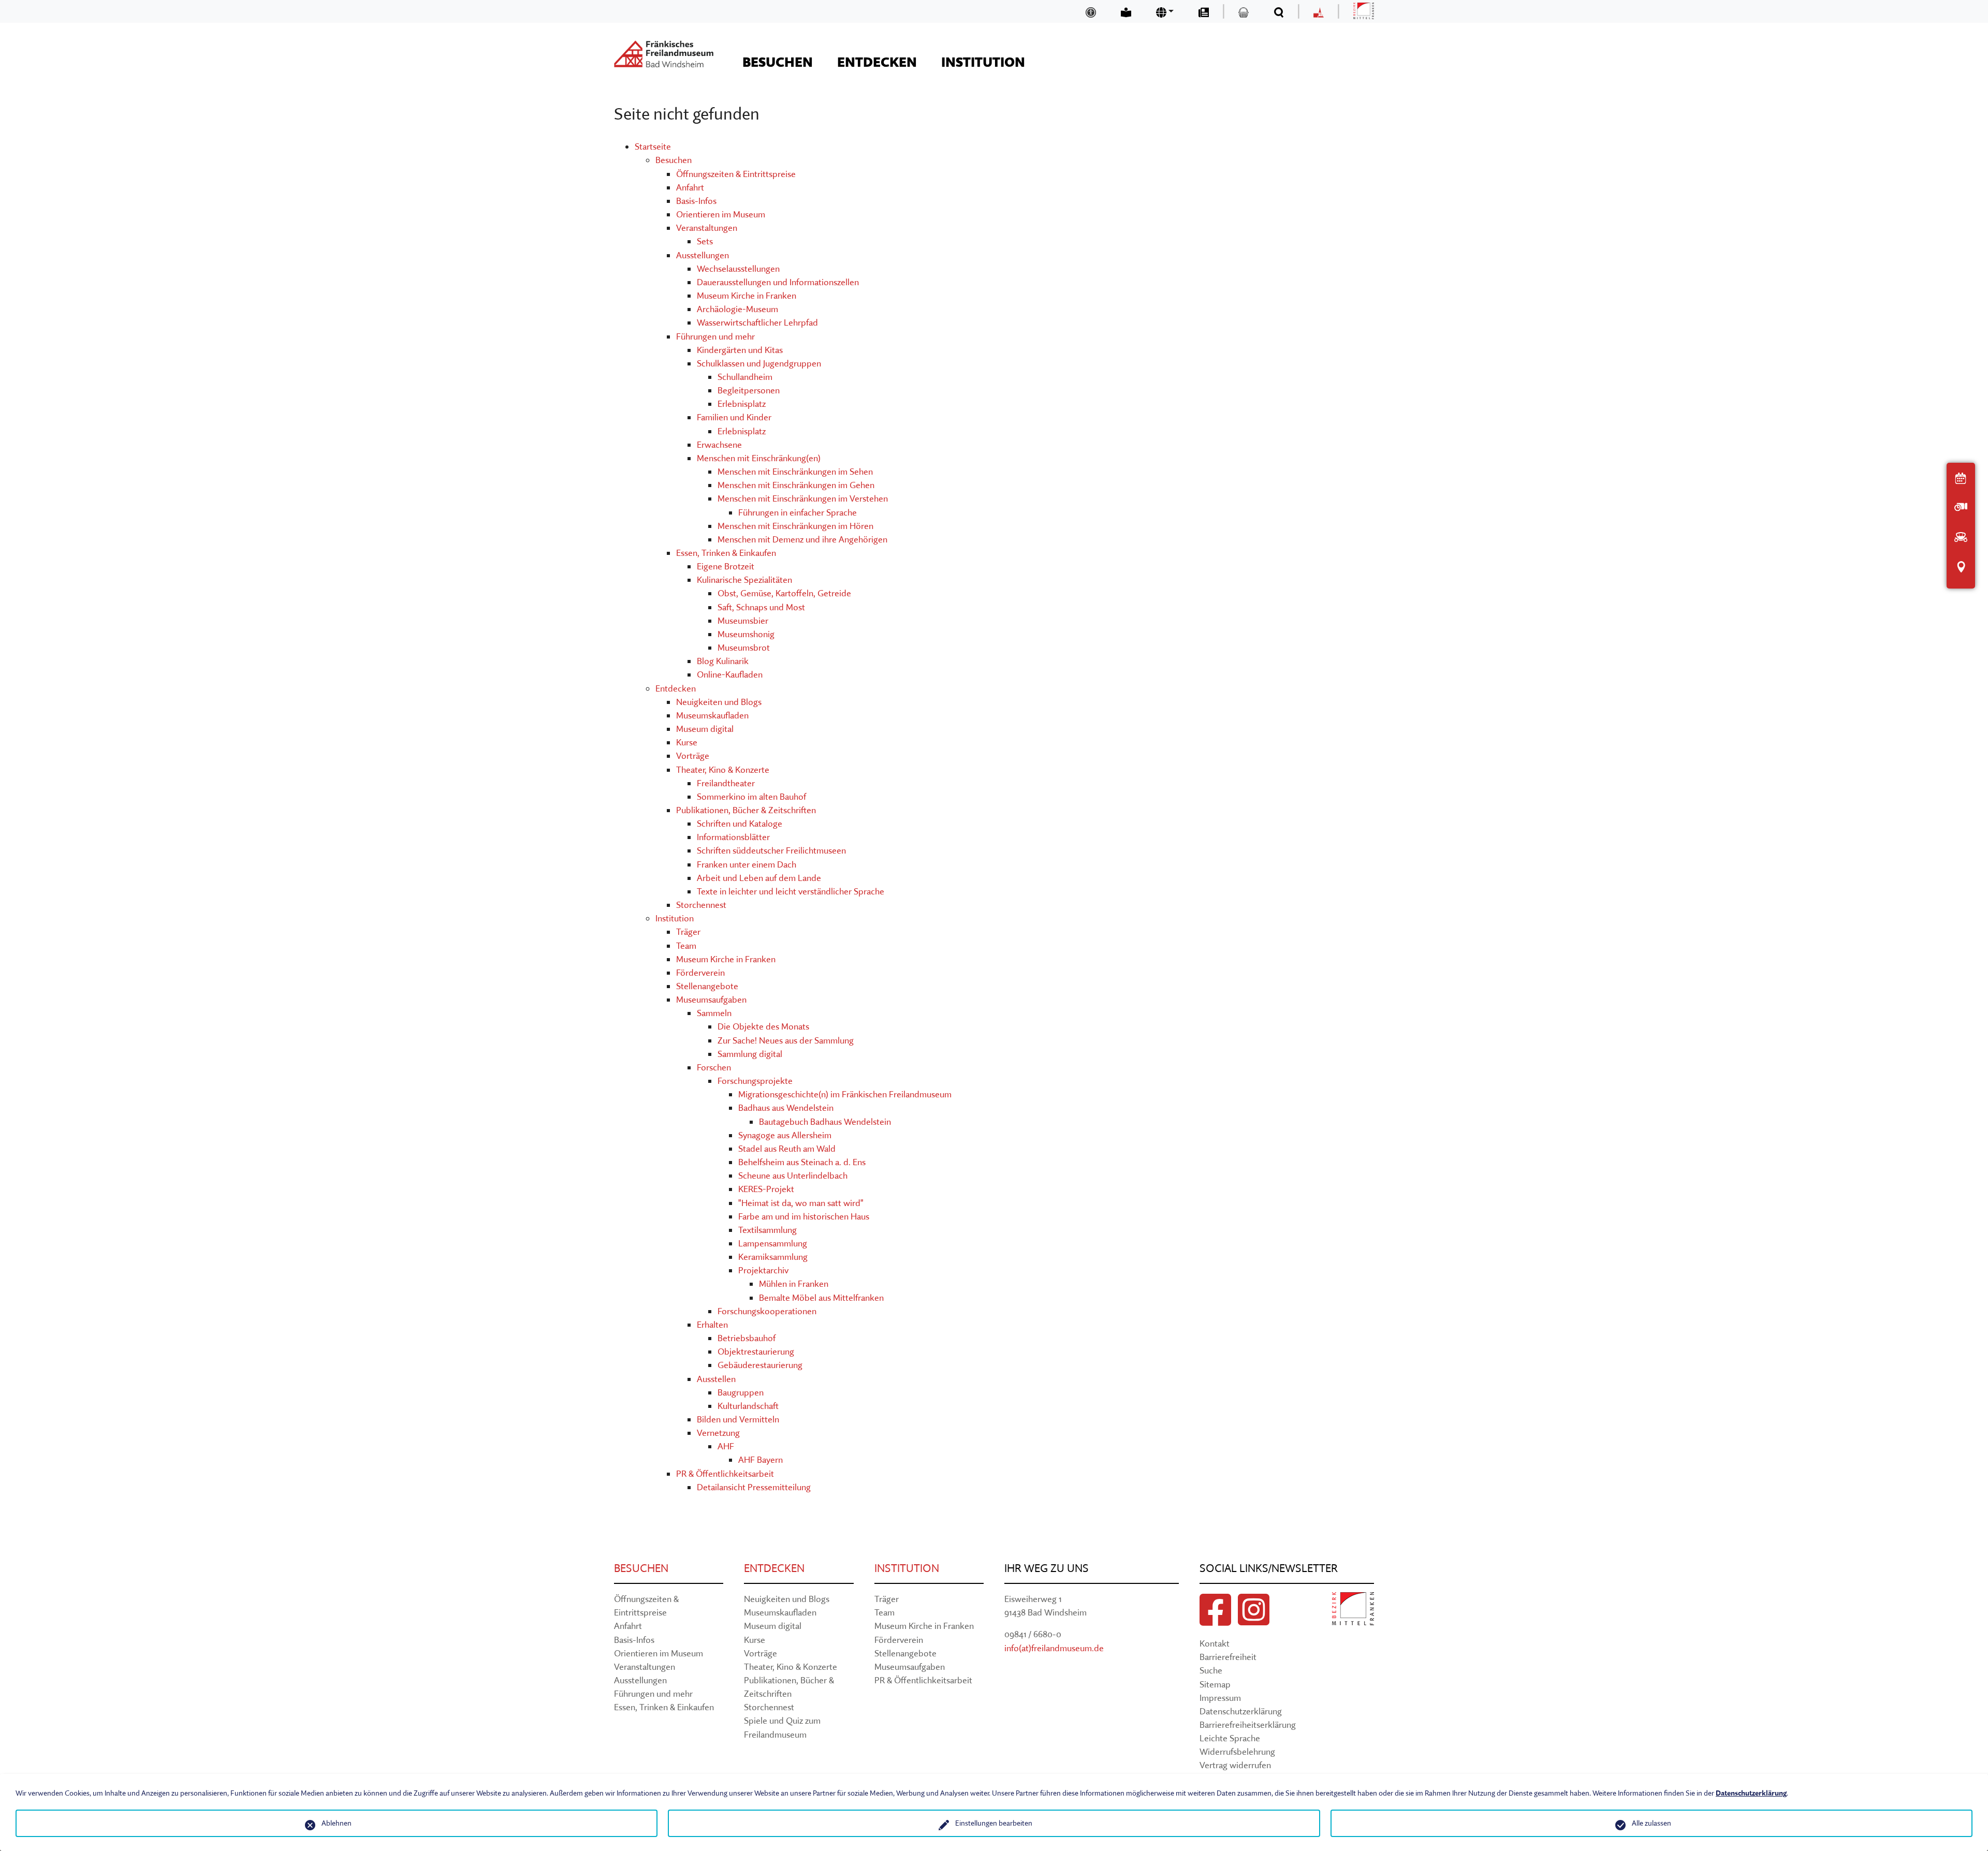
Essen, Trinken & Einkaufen (726, 553)
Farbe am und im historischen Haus (804, 1216)
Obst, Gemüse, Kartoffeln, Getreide (784, 593)
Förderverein (700, 972)
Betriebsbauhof (747, 1338)
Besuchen (674, 160)
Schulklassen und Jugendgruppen (759, 363)
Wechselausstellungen (738, 268)
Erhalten (712, 1324)
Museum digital (705, 729)
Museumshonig (746, 634)
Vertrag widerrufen (1235, 1765)
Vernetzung (718, 1433)
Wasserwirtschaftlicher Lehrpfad (757, 322)
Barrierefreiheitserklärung (1248, 1724)
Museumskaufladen (712, 715)
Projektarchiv (763, 1270)
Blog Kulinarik (723, 661)
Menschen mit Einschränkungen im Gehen (796, 485)
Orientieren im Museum (721, 214)
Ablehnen (337, 1823)
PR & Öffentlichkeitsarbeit (725, 1473)
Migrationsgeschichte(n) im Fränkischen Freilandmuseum (845, 1094)
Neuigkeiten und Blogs (719, 702)
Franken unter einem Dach (747, 864)
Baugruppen (741, 1392)
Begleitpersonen (749, 390)
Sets (705, 241)
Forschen (714, 1067)
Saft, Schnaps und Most (761, 607)
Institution (675, 918)
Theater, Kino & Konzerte (723, 769)
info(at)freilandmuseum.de (1054, 1648)
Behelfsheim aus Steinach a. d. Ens (802, 1162)
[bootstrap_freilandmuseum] (664, 54)
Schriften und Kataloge (740, 823)
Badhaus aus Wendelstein (786, 1107)
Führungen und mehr (715, 336)
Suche (1211, 1670)
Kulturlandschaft (748, 1406)
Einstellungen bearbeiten (994, 1823)
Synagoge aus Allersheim (785, 1135)
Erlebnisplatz (742, 403)
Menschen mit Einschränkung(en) (759, 458)
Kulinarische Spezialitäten (744, 579)
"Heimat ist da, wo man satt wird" (801, 1203)
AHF (726, 1446)
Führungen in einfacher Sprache (798, 512)
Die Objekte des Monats (763, 1026)
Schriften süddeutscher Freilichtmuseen (771, 850)
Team (686, 945)
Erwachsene (719, 444)
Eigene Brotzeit (726, 566)
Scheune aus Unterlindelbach (793, 1175)
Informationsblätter (733, 837)
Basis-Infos (696, 201)
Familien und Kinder (734, 417)
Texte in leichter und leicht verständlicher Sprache (791, 891)
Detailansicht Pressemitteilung (754, 1487)
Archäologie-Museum (737, 309)
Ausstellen (716, 1379)
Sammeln (714, 1013)
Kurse (687, 742)
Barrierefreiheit (1228, 1657)
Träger (688, 931)
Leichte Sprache (1230, 1738)
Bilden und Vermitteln (738, 1419)
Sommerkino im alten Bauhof (751, 796)
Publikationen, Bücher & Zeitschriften (746, 810)
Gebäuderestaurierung (760, 1365)
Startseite (653, 146)
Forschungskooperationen (767, 1311)
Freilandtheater (726, 783)
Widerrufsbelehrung (1237, 1751)
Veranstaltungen (707, 227)
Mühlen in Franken (794, 1283)
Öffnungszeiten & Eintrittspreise (736, 174)
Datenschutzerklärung (1241, 1711)
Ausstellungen (703, 255)
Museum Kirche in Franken (747, 295)
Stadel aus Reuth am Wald (787, 1148)
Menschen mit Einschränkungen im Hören (795, 526)
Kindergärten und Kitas (740, 350)
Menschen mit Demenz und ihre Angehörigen (802, 539)
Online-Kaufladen (730, 674)
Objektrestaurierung (756, 1351)
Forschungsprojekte (755, 1081)
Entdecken (676, 688)
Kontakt (1215, 1643)
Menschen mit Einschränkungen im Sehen (795, 471)
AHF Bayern (761, 1459)
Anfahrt (690, 187)
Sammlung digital (750, 1054)
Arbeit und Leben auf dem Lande (759, 878)
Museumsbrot (744, 647)
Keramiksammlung (773, 1257)
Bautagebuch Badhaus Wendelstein (825, 1121)
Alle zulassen (1651, 1823)
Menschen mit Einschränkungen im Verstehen (803, 498)
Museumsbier (743, 620)
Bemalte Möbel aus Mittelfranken (821, 1297)
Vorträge (693, 755)
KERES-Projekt (766, 1189)
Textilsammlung (768, 1230)
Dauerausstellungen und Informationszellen (778, 282)
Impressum (1220, 1698)
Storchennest (701, 905)
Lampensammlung (773, 1243)
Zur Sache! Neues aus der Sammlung (786, 1040)
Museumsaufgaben (711, 999)
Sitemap (1215, 1684)
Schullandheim (745, 377)
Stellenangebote (707, 986)
